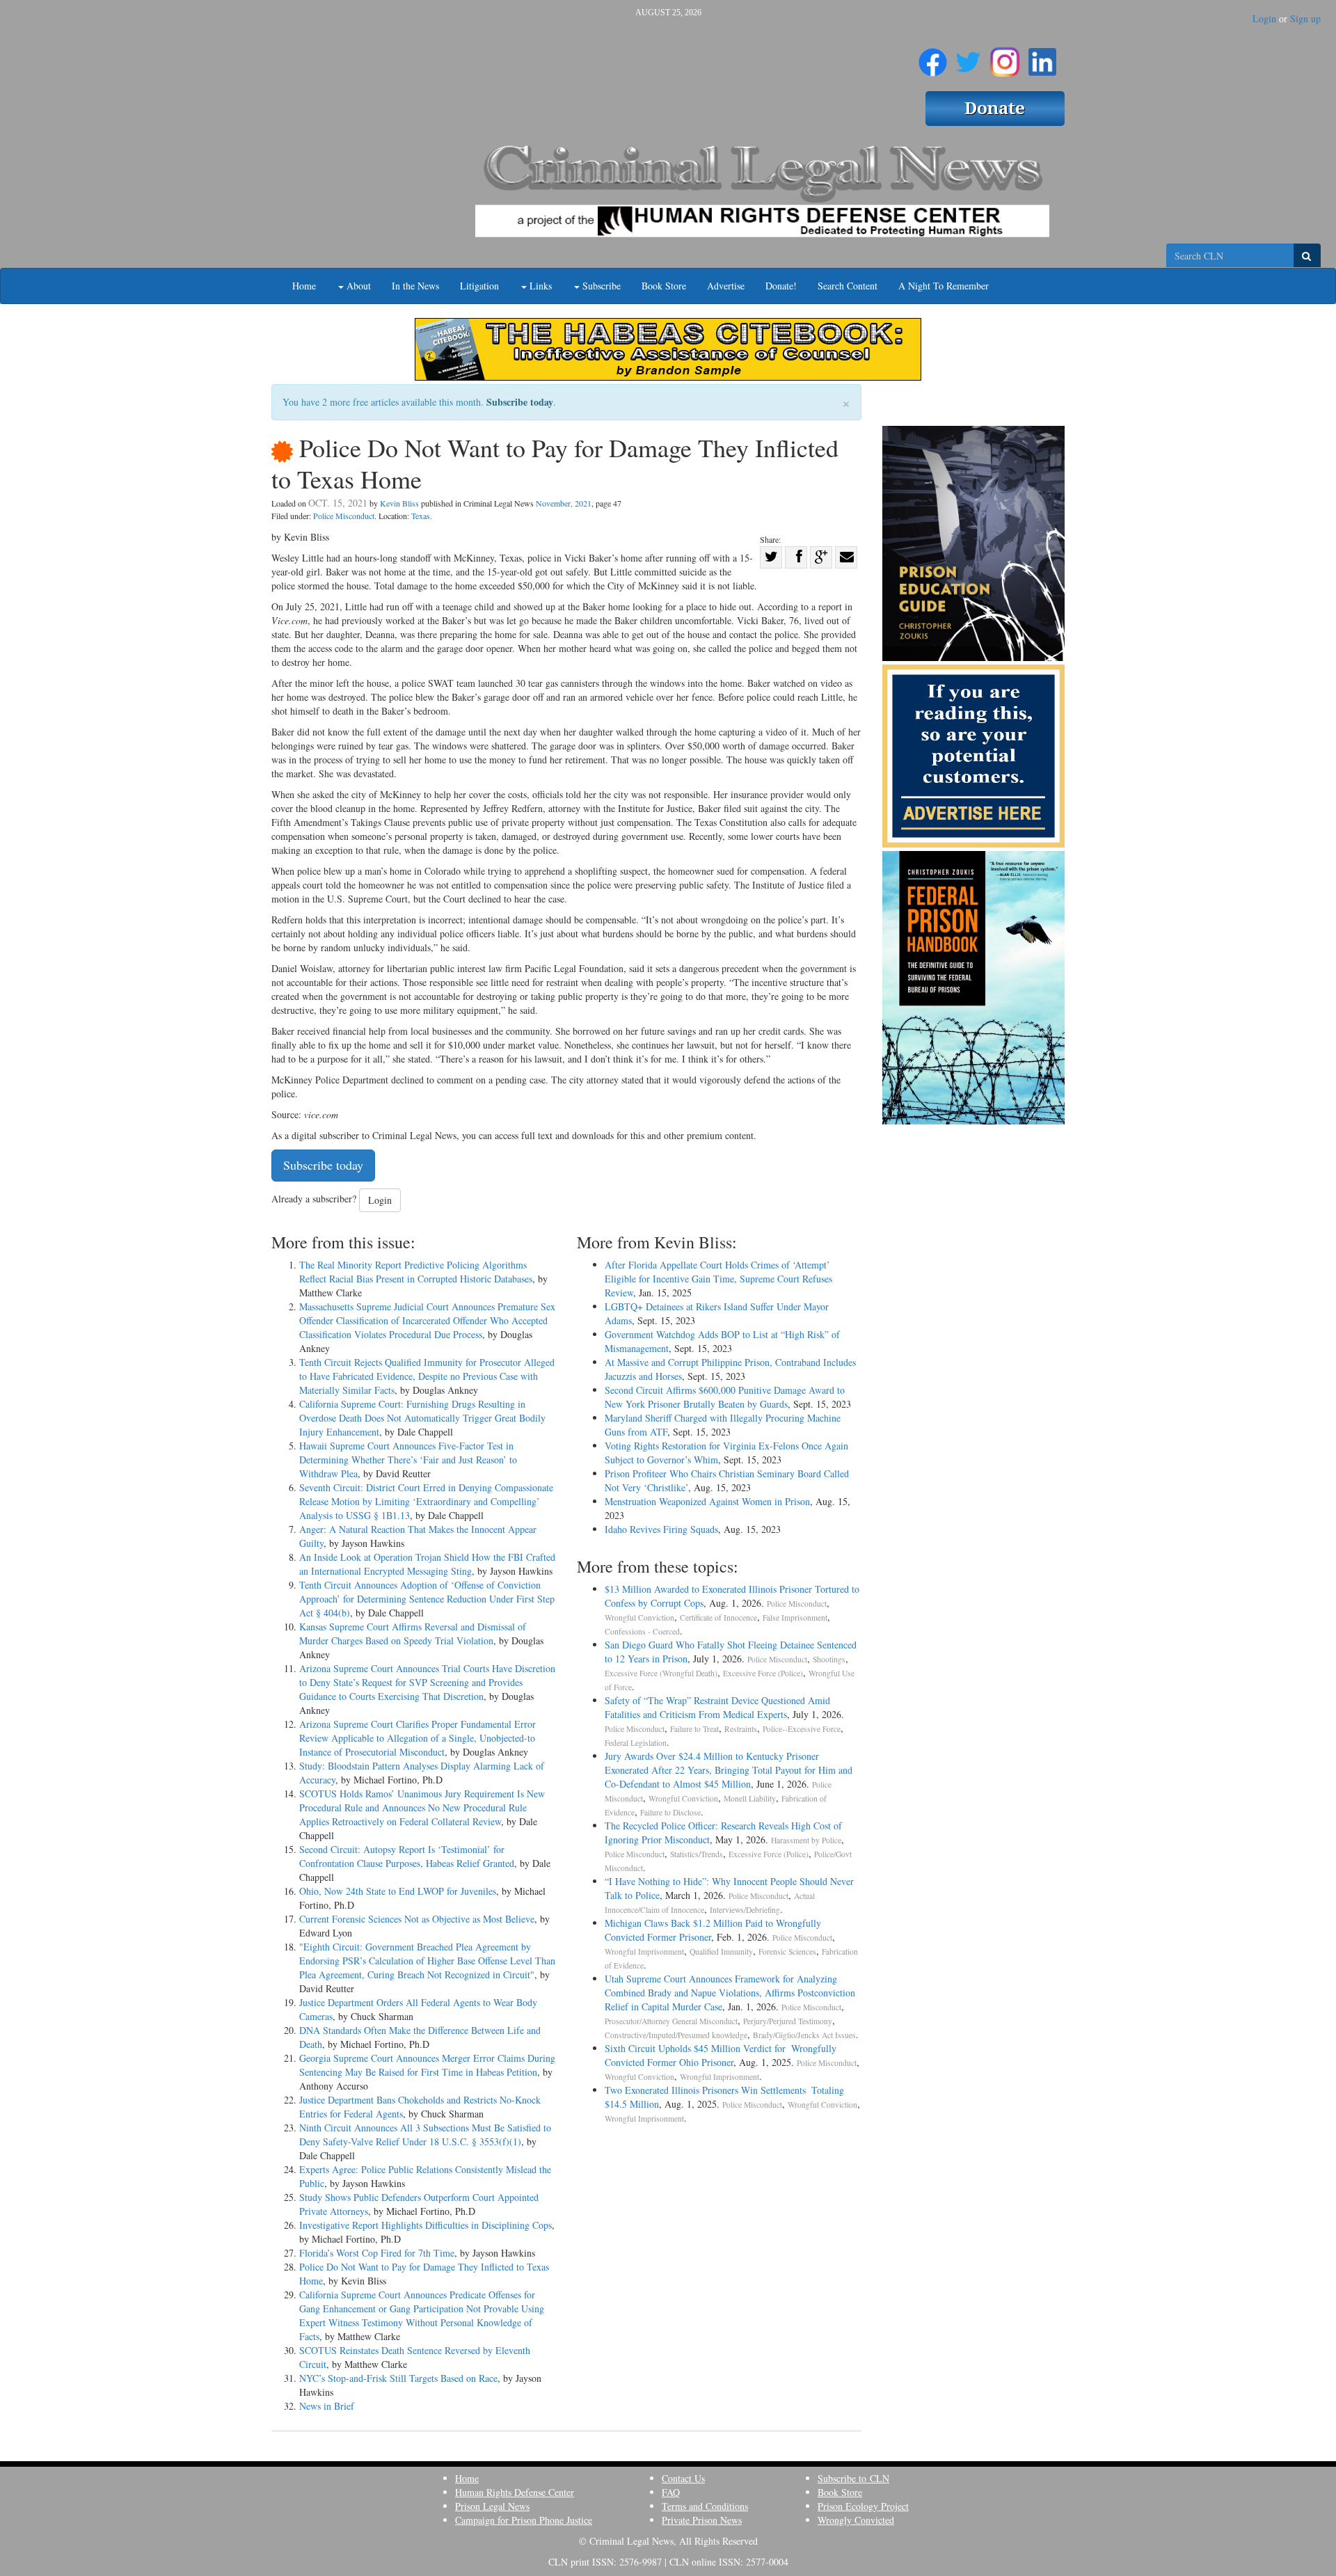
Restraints (741, 1729)
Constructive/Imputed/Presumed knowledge (676, 2035)
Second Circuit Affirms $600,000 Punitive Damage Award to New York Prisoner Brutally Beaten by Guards (725, 1397)
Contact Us (683, 2478)
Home (304, 286)
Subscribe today (520, 402)
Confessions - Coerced (642, 1631)
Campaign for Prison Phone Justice (524, 2520)
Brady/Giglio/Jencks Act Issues (804, 2035)
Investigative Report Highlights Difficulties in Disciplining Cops (426, 2225)
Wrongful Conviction (639, 1617)
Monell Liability (750, 1798)
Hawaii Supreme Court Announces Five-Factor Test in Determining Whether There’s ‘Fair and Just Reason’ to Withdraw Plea (408, 1460)
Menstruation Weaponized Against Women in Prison (707, 1501)
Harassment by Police (806, 1840)
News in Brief (327, 2406)
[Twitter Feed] (968, 56)
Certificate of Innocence (718, 1617)
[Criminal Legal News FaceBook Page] (933, 56)
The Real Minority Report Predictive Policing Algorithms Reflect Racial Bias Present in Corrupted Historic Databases (416, 1272)
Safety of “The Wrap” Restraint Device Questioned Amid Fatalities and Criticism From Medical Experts (717, 1707)
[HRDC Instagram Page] (1005, 56)
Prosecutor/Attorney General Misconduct (671, 2021)
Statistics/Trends (697, 1854)
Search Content (848, 286)
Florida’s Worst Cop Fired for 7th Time (377, 2253)
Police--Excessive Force (802, 1729)
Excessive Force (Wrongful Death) (661, 1673)
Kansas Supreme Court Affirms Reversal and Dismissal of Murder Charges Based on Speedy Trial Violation (413, 1633)
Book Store (664, 286)
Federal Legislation (636, 1743)
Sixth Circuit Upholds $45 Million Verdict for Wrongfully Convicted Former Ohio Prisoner (721, 2055)
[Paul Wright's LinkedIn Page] (1042, 56)
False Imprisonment (795, 1617)
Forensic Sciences (787, 1951)
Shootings (829, 1659)
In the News (415, 286)
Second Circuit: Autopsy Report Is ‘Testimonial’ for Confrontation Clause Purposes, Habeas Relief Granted (407, 1856)
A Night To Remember (944, 286)
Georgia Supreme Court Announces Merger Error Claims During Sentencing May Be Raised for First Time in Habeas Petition (427, 2065)
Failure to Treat (694, 1729)
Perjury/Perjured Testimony (788, 2021)
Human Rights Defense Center (515, 2492)
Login (1264, 18)
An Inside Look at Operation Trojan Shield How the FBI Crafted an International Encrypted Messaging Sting (427, 1564)
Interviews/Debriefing (745, 1910)
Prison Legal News (492, 2506)
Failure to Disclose (670, 1812)
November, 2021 (564, 503)
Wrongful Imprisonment (644, 1951)
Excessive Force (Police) (763, 1673)
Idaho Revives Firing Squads (661, 1529)
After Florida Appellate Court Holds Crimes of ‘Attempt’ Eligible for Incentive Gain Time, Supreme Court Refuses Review (718, 1279)
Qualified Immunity (721, 1951)
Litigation (479, 286)
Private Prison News (702, 2520)
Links (539, 286)
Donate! (781, 286)
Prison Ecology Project (863, 2506)
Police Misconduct (344, 516)
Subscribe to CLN (853, 2478)
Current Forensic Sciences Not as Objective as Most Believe (417, 1919)
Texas (421, 516)
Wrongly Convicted (856, 2520)
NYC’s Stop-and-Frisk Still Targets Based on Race (398, 2378)
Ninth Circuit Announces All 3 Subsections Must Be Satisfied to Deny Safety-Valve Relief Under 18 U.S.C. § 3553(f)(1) (425, 2134)
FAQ (671, 2492)
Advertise (726, 286)
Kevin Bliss (399, 503)
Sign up (1305, 18)
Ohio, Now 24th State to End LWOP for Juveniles (398, 1891)
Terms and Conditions (705, 2506)
